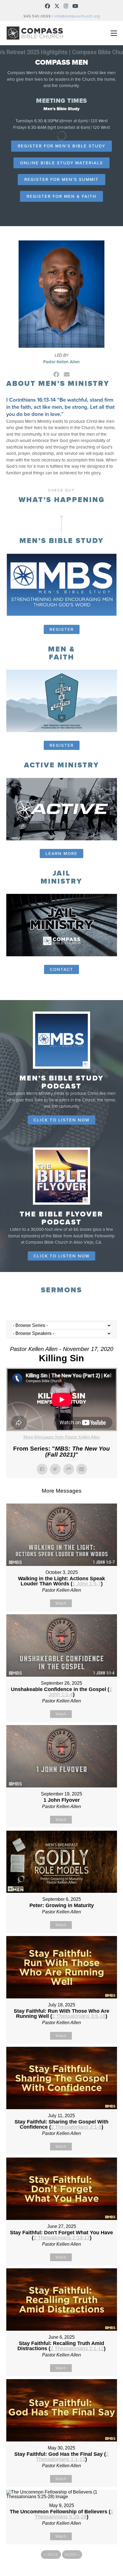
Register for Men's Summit (61, 179)
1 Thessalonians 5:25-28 (74, 2514)
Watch (61, 1603)
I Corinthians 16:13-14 (31, 400)
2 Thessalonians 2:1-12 (77, 2348)
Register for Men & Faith (61, 196)
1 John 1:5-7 (87, 1584)
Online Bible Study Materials (61, 163)
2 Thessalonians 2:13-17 (62, 2238)
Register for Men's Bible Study (61, 146)
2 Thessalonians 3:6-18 (79, 2016)
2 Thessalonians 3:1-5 (76, 2127)
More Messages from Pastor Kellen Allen (62, 1437)
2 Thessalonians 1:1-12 (72, 2457)
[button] (114, 33)
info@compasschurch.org (77, 16)
